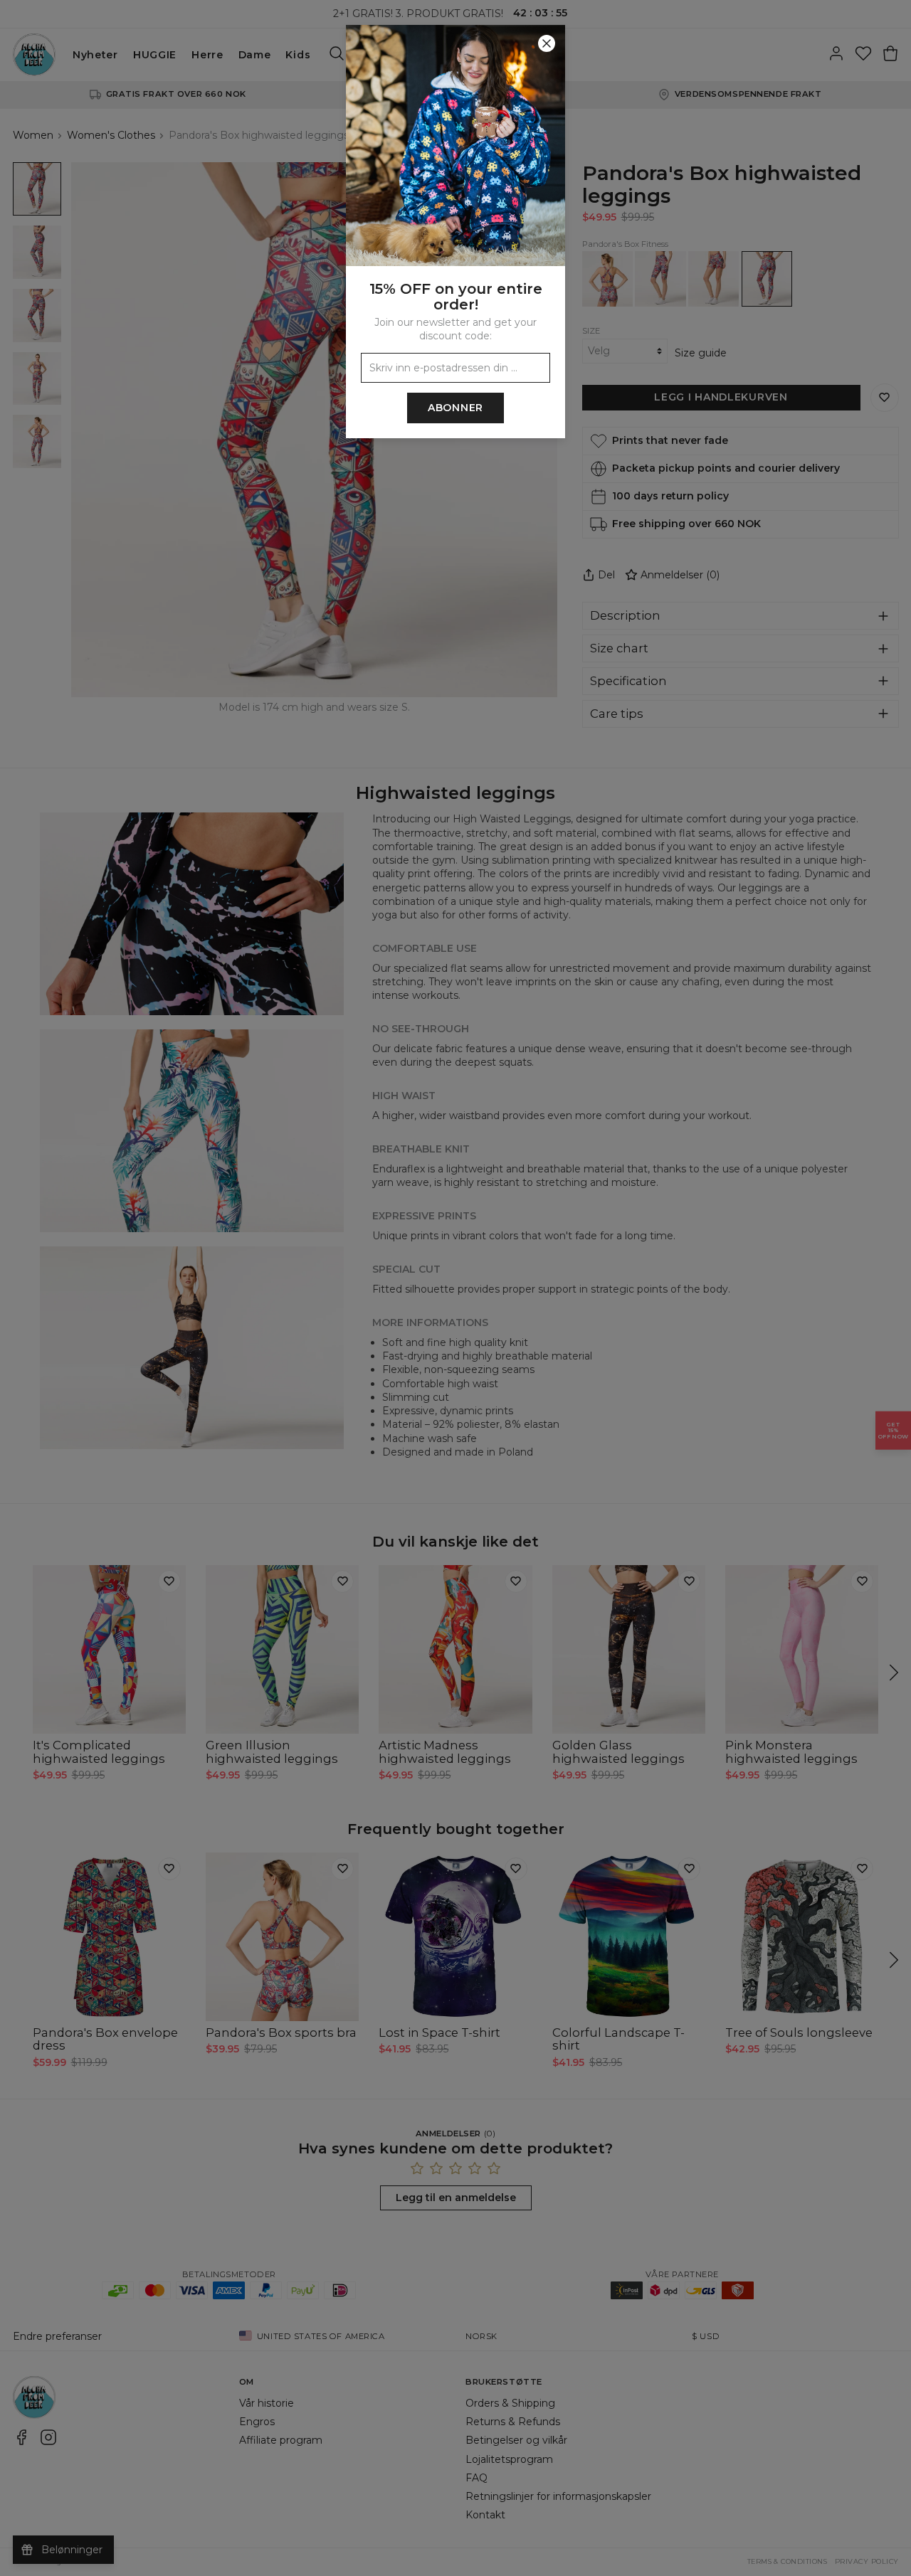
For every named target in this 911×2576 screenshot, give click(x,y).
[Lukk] (547, 43)
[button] (455, 1288)
